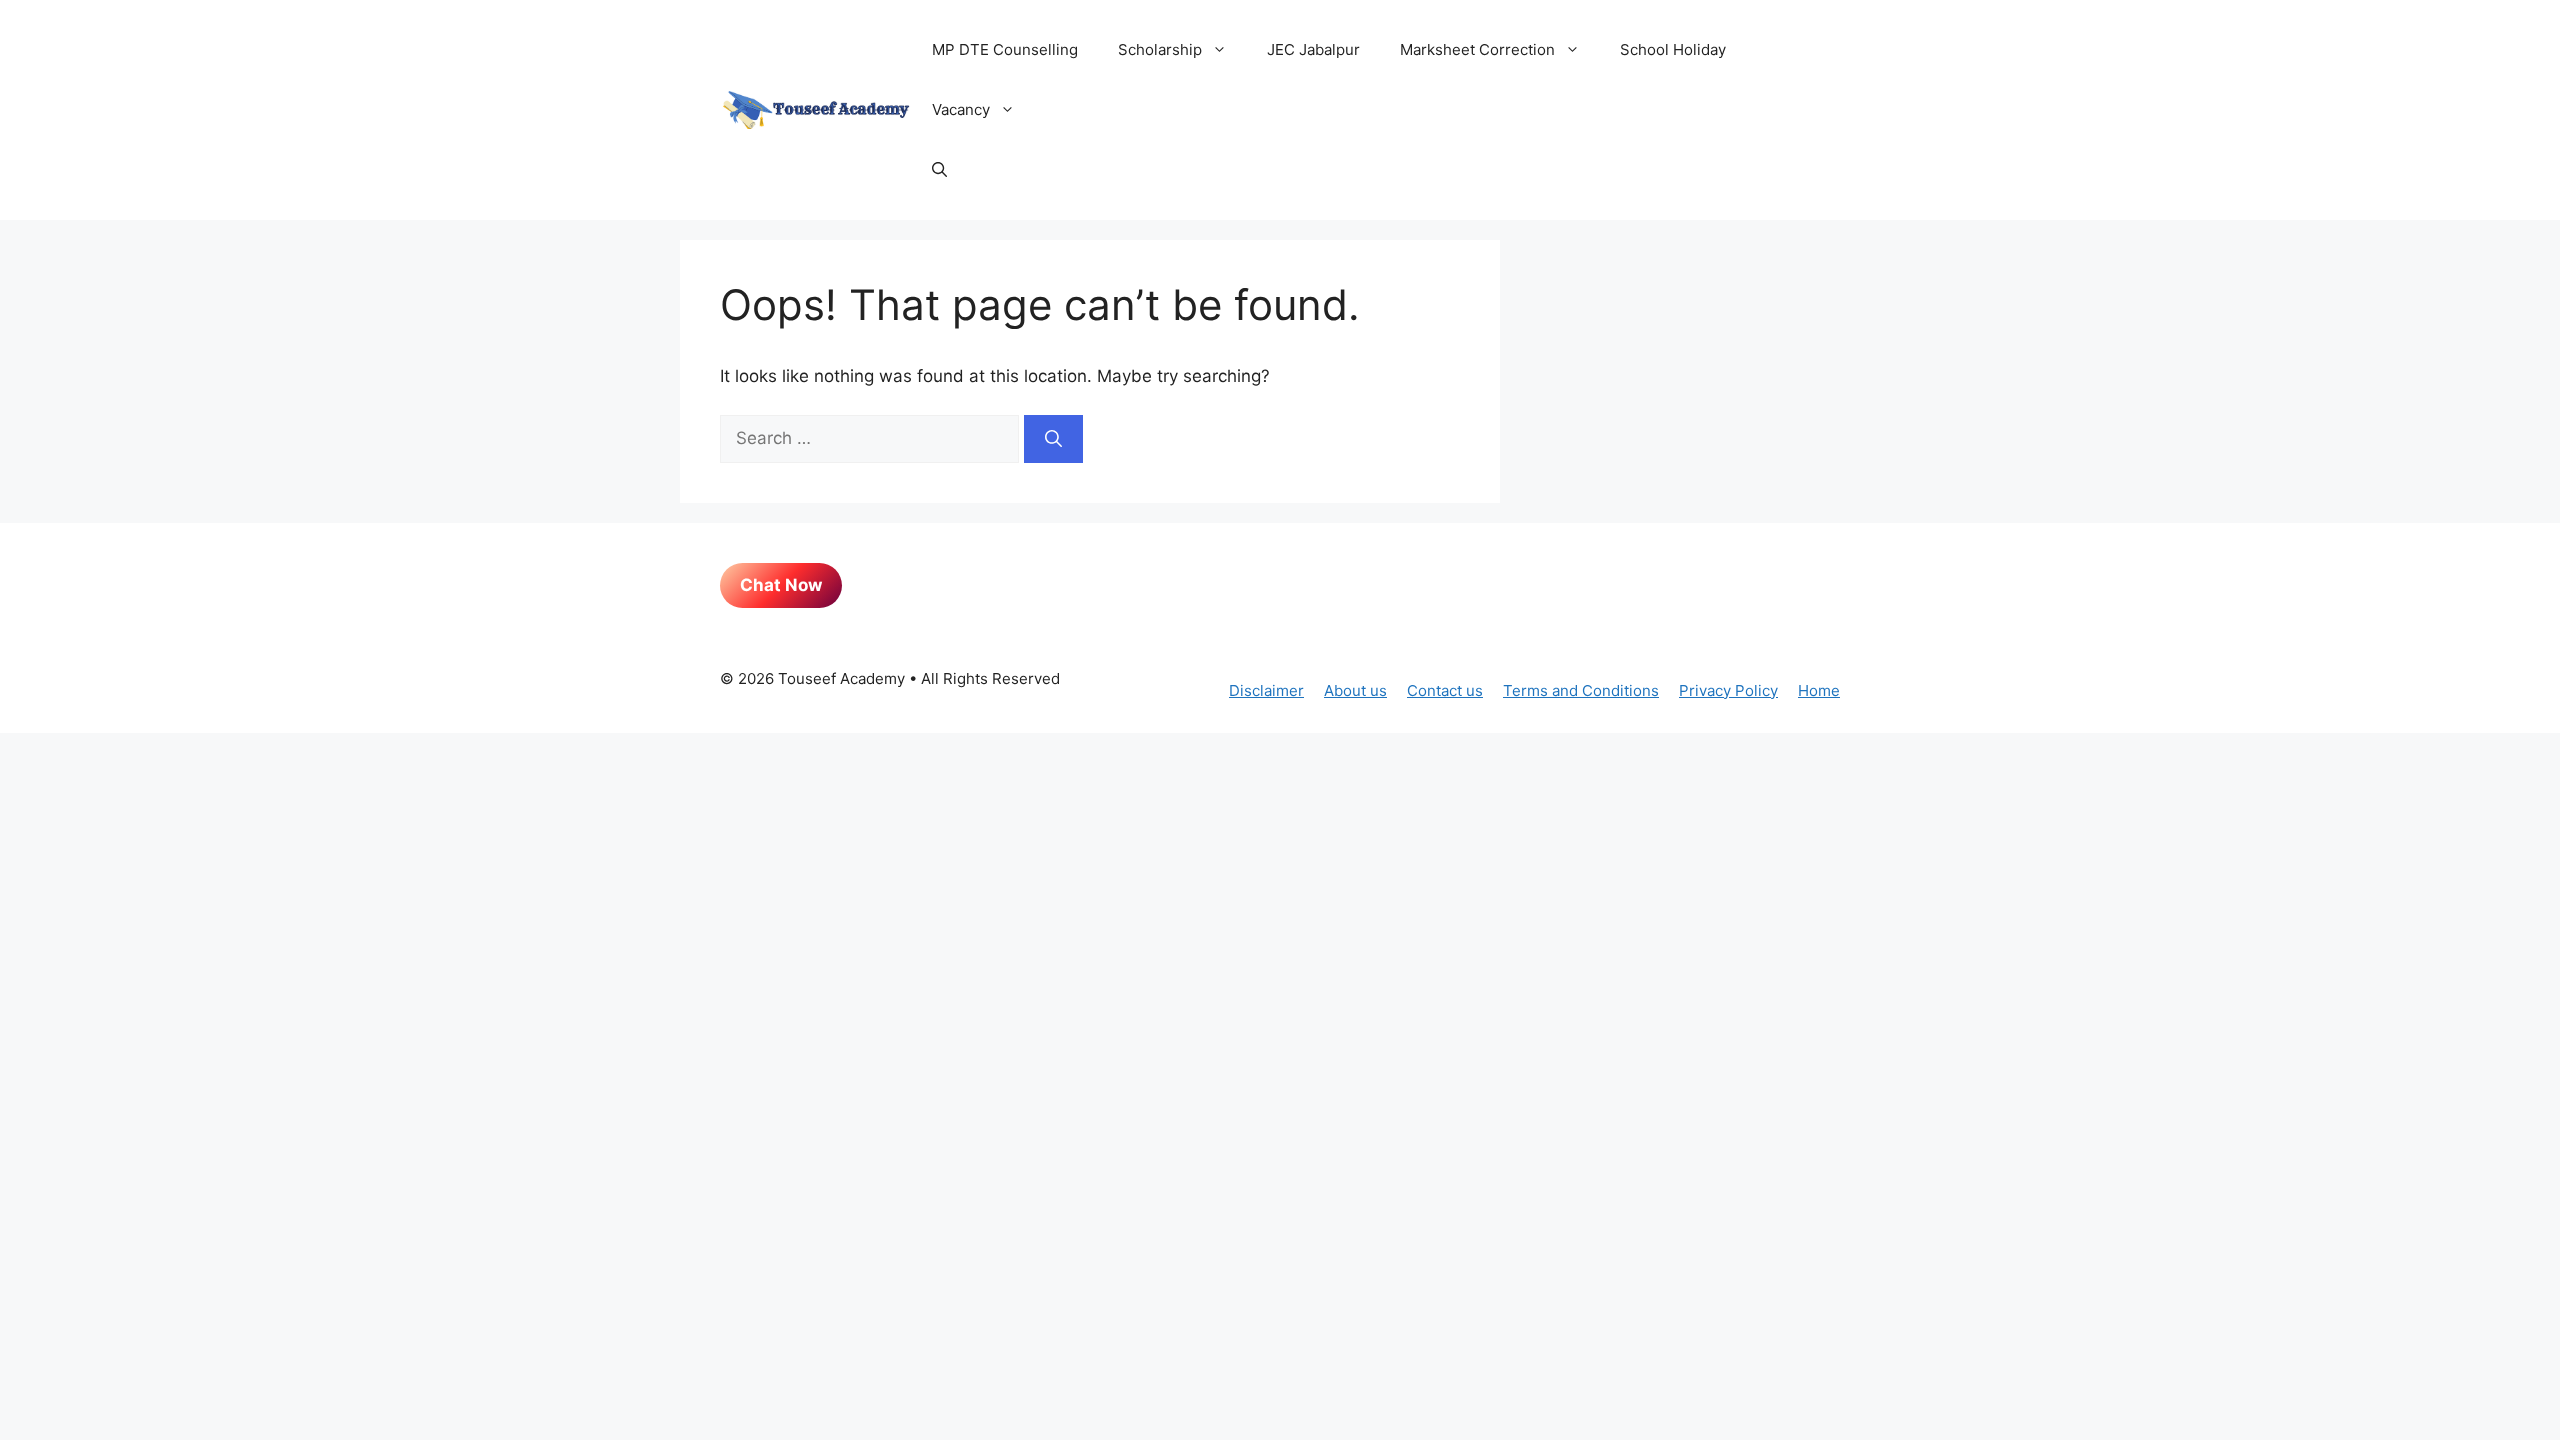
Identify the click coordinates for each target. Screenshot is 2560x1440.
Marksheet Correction (1477, 49)
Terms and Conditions (1581, 690)
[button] (939, 170)
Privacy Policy (1728, 690)
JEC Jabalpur (1313, 49)
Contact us (1445, 690)
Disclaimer (1266, 690)
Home (1819, 690)
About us (1355, 690)
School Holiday (1673, 49)
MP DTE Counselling (1005, 49)
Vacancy (961, 109)
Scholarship (1160, 49)
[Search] (1053, 439)
